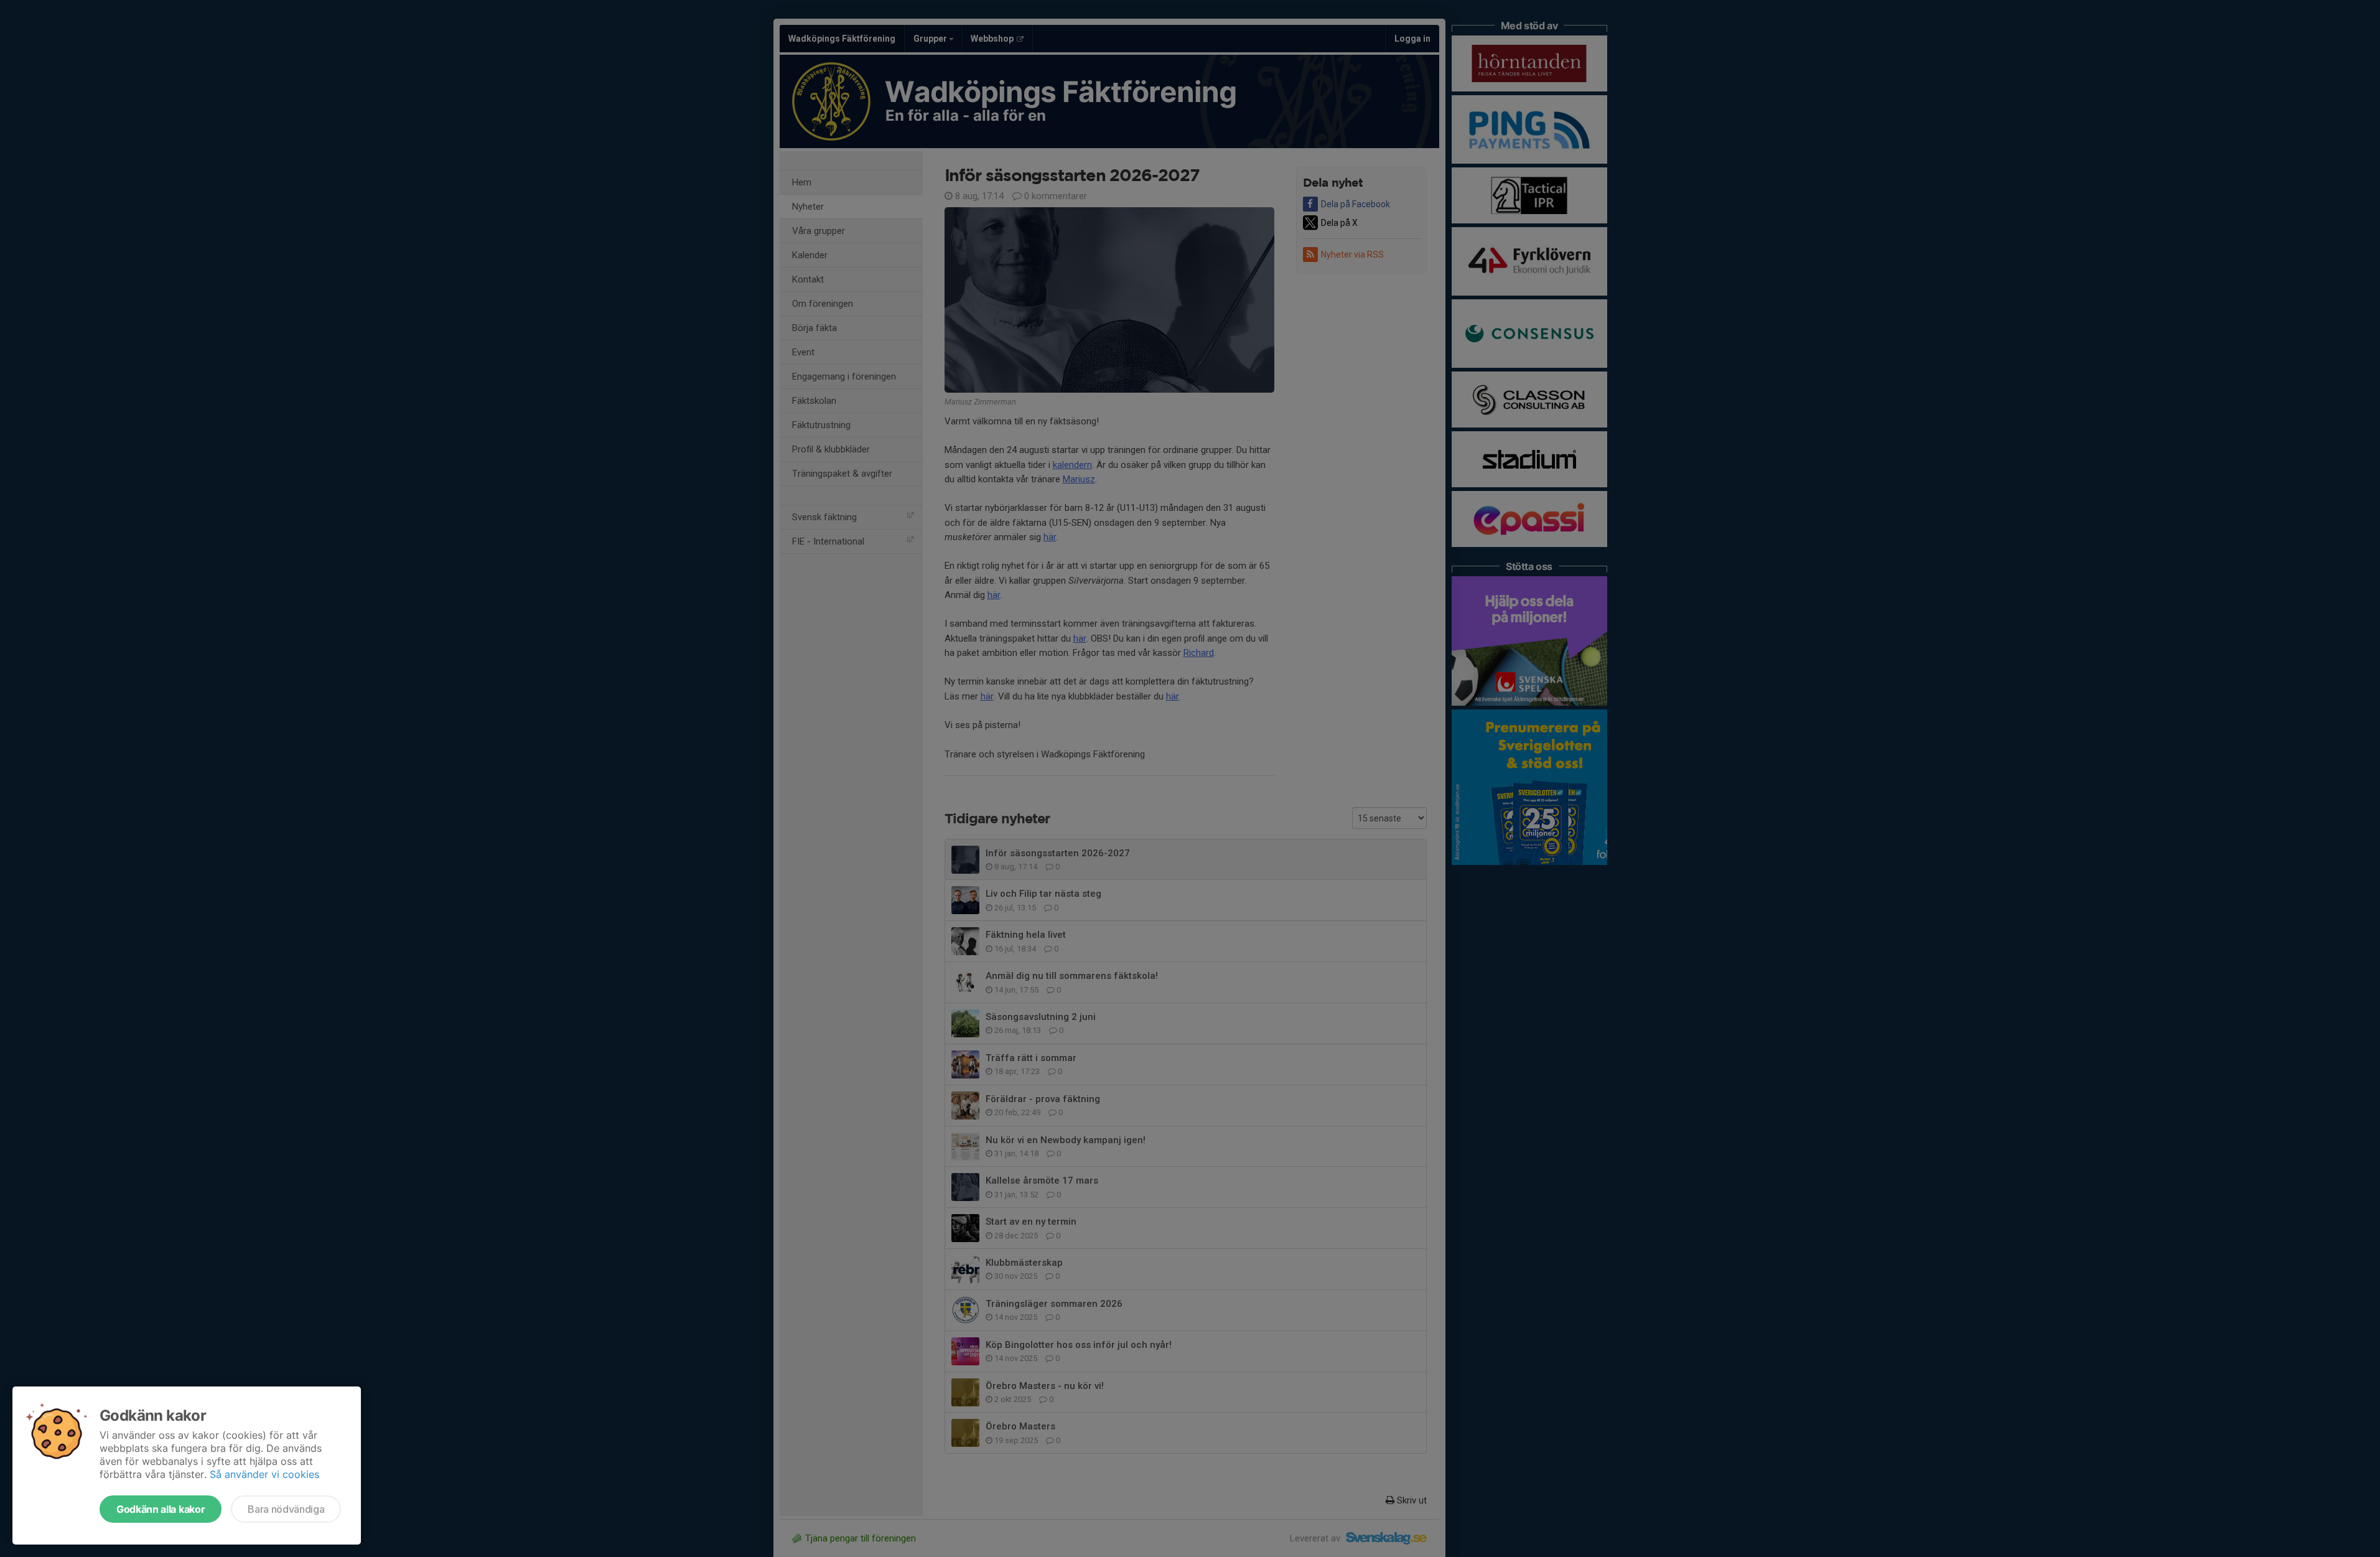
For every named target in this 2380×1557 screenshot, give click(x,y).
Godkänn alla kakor (161, 1509)
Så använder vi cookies (264, 1474)
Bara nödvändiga (286, 1509)
